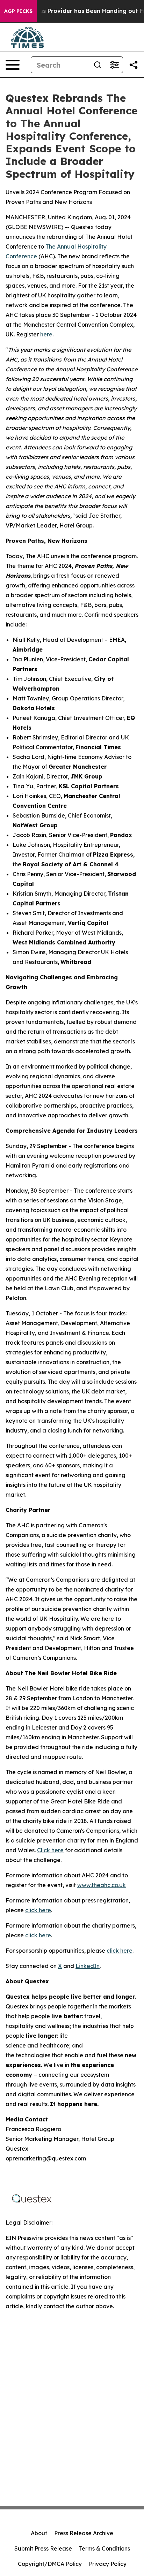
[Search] (98, 65)
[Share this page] (134, 65)
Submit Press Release (43, 2548)
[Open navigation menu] (13, 65)
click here (38, 1910)
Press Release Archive (84, 2533)
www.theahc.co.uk (102, 1885)
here (46, 334)
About (39, 2533)
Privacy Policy (108, 2564)
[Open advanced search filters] (114, 65)
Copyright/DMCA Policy (50, 2564)
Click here (50, 1850)
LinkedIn (88, 1966)
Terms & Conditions (105, 2548)
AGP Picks (18, 11)
